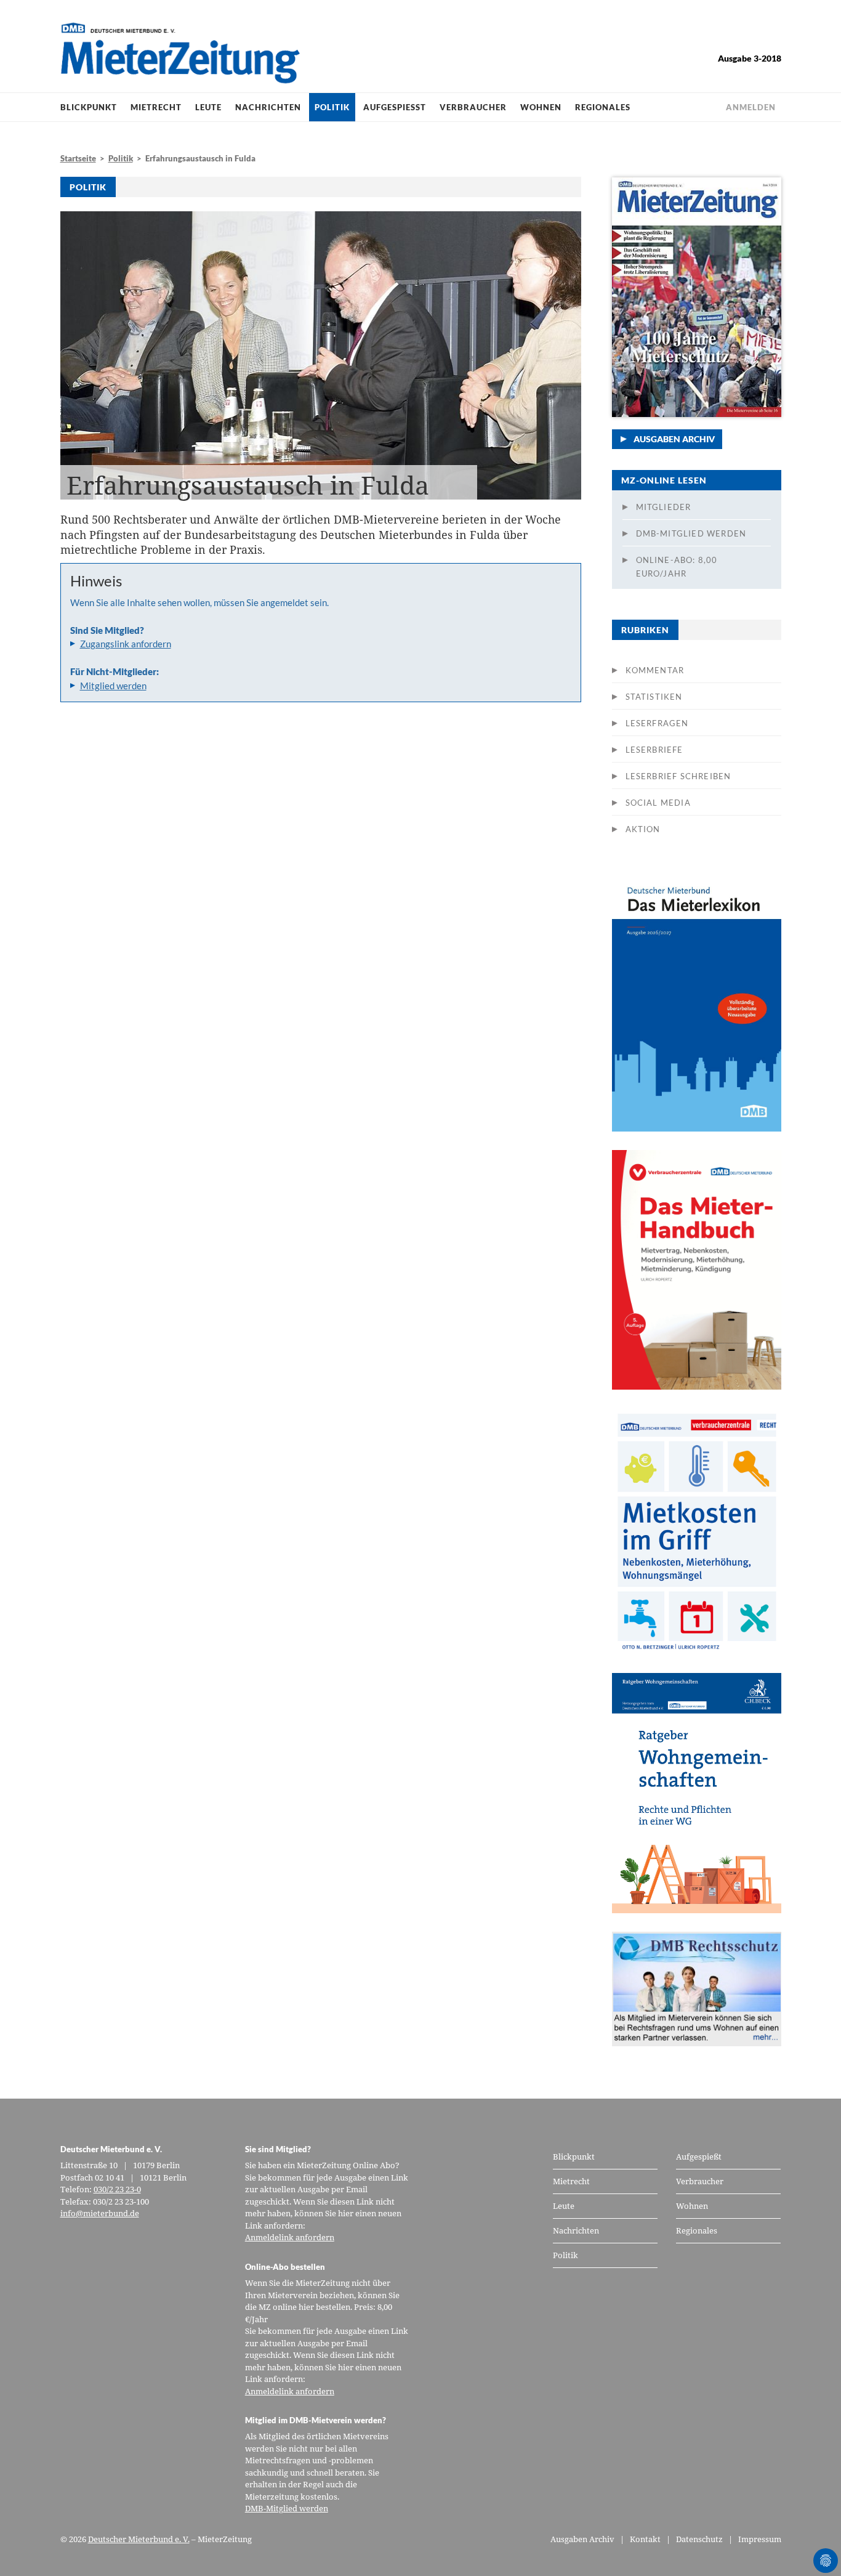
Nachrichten (268, 107)
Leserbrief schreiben (678, 776)
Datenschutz (699, 2539)
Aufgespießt (395, 107)
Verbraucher (473, 107)
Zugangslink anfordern (126, 644)
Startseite (78, 158)
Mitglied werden (113, 686)
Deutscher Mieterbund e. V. (139, 2539)
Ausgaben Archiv (674, 439)
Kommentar (655, 670)
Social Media (658, 803)
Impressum (760, 2539)
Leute (208, 107)
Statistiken (654, 697)
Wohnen (541, 107)
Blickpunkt (89, 107)
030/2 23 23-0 (117, 2189)
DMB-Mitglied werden (691, 533)
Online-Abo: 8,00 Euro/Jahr (677, 567)
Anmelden (751, 107)
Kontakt (645, 2539)
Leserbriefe (654, 750)
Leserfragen (657, 723)
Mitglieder (664, 507)
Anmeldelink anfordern (290, 2237)
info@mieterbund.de (100, 2213)
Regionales (603, 107)
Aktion (643, 829)
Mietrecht (156, 107)
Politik (332, 107)
